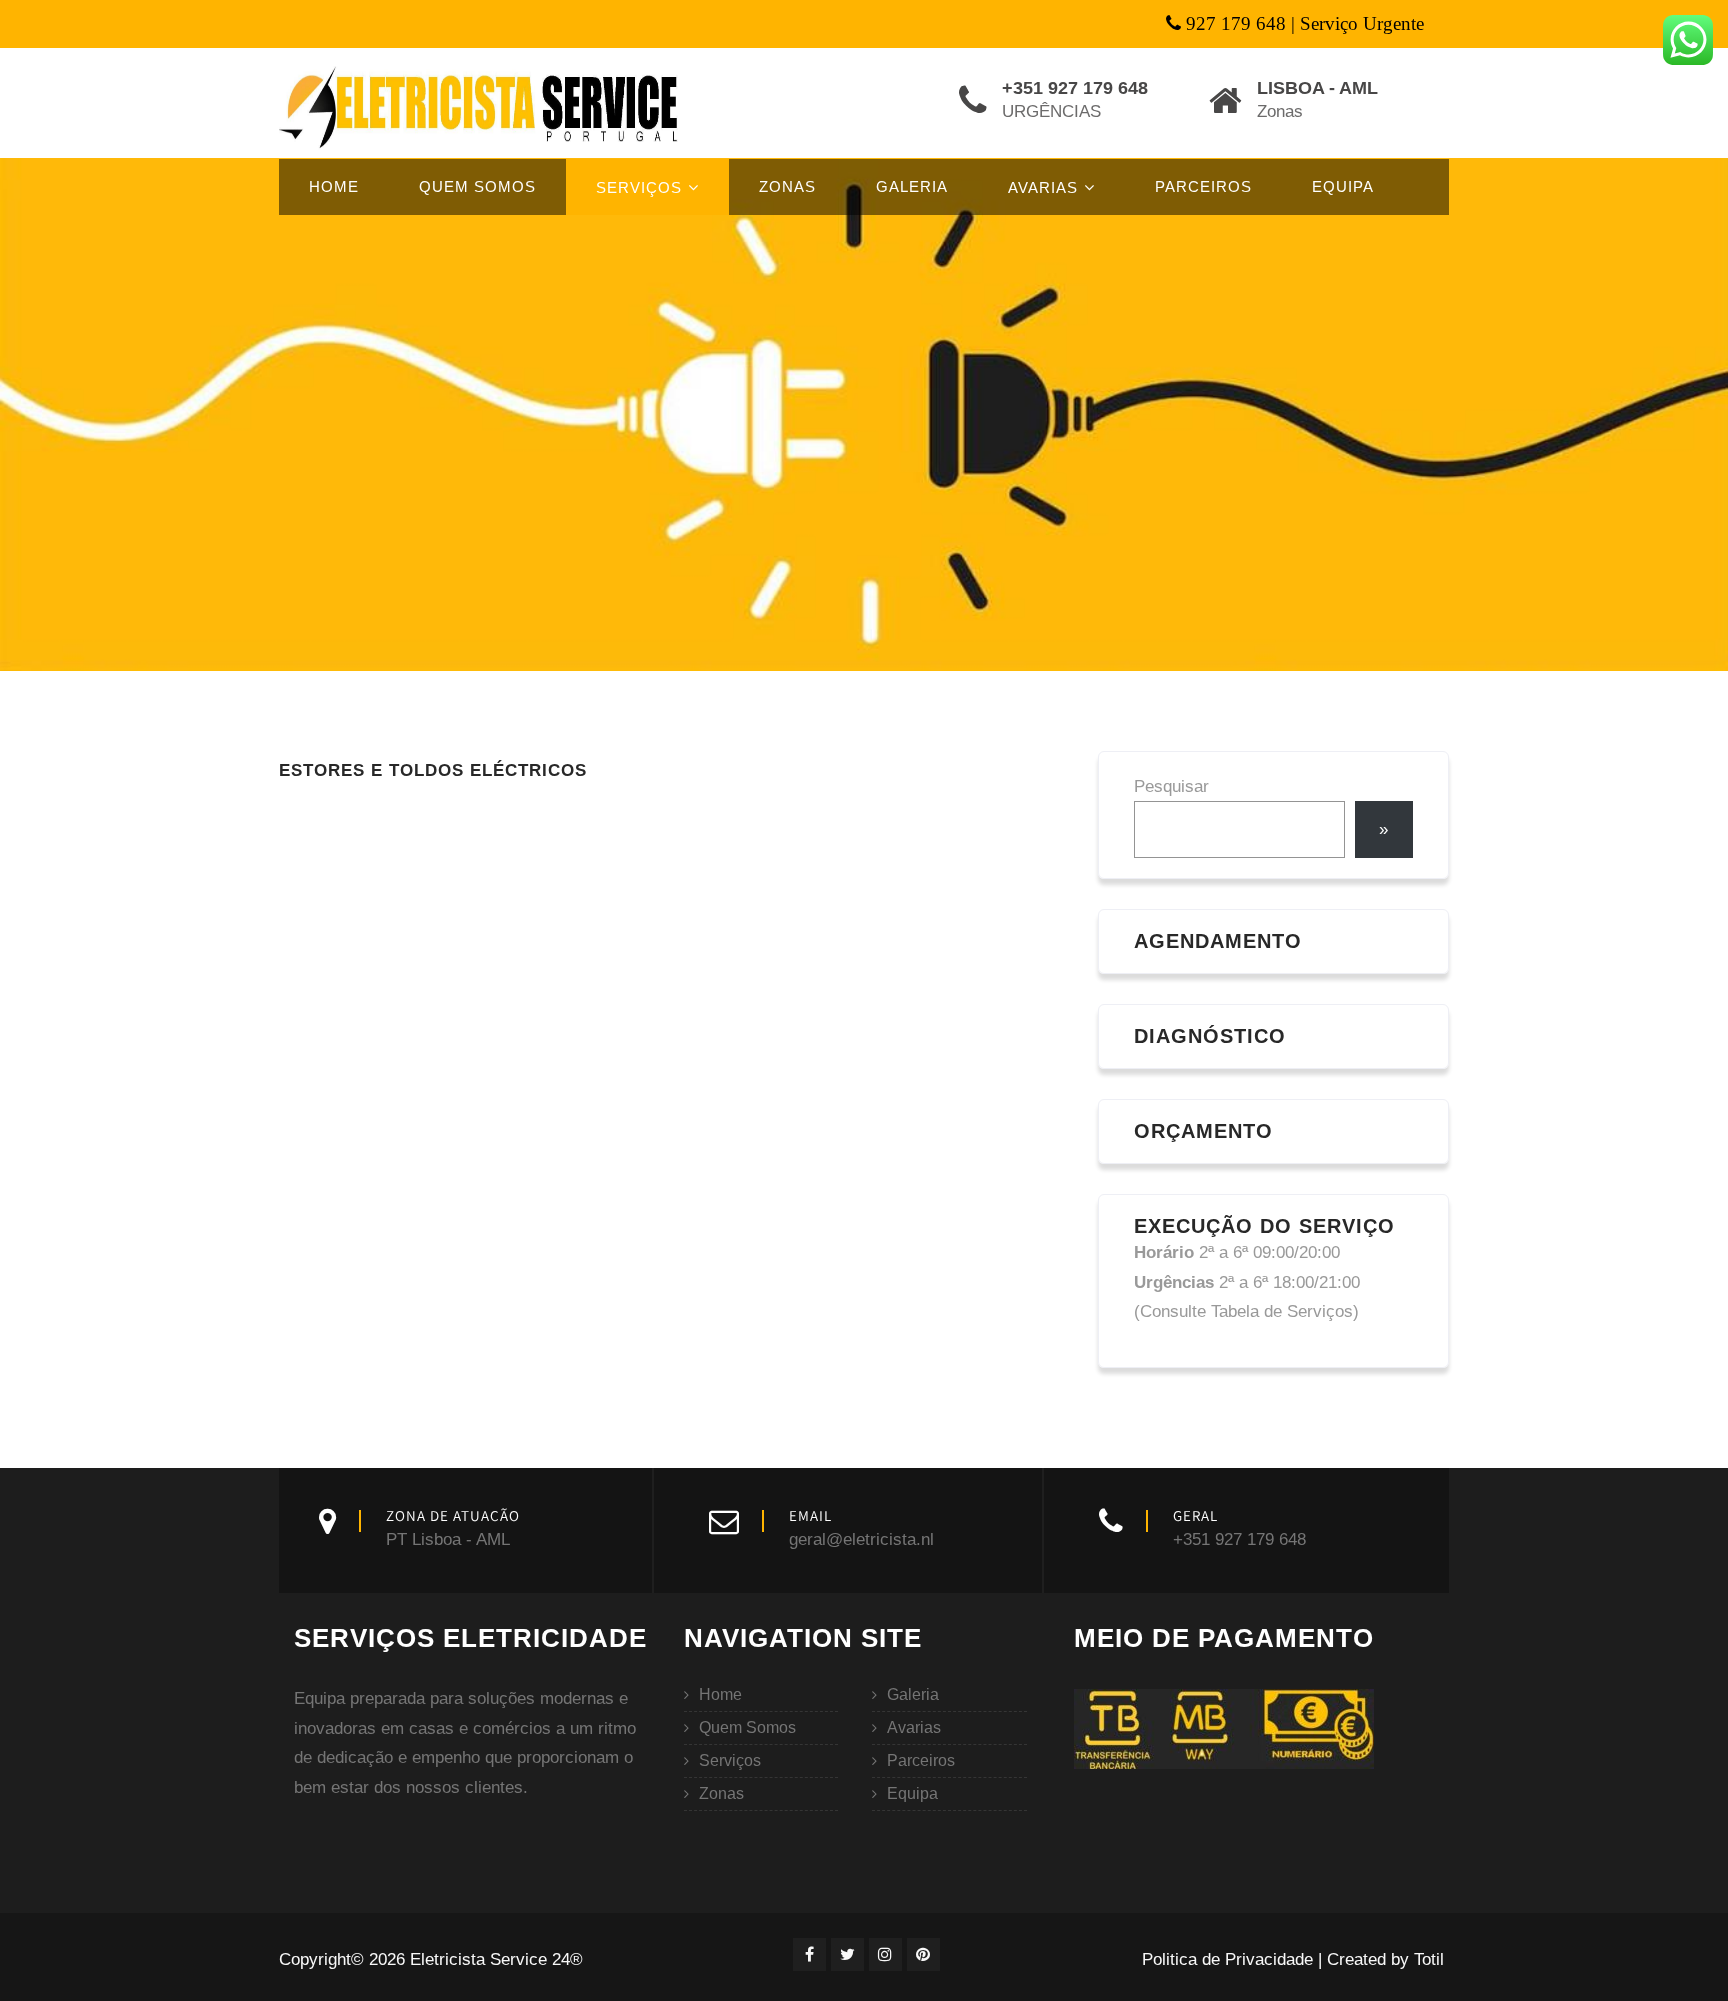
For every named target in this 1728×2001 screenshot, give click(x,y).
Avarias (1043, 187)
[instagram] (885, 1954)
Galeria (912, 186)
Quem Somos (477, 186)
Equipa (1343, 186)
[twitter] (847, 1954)
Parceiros (1203, 186)
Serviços (639, 187)
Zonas (787, 186)
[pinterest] (923, 1954)
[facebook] (809, 1954)
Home (334, 186)
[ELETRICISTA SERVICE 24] (481, 106)
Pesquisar (1171, 786)
